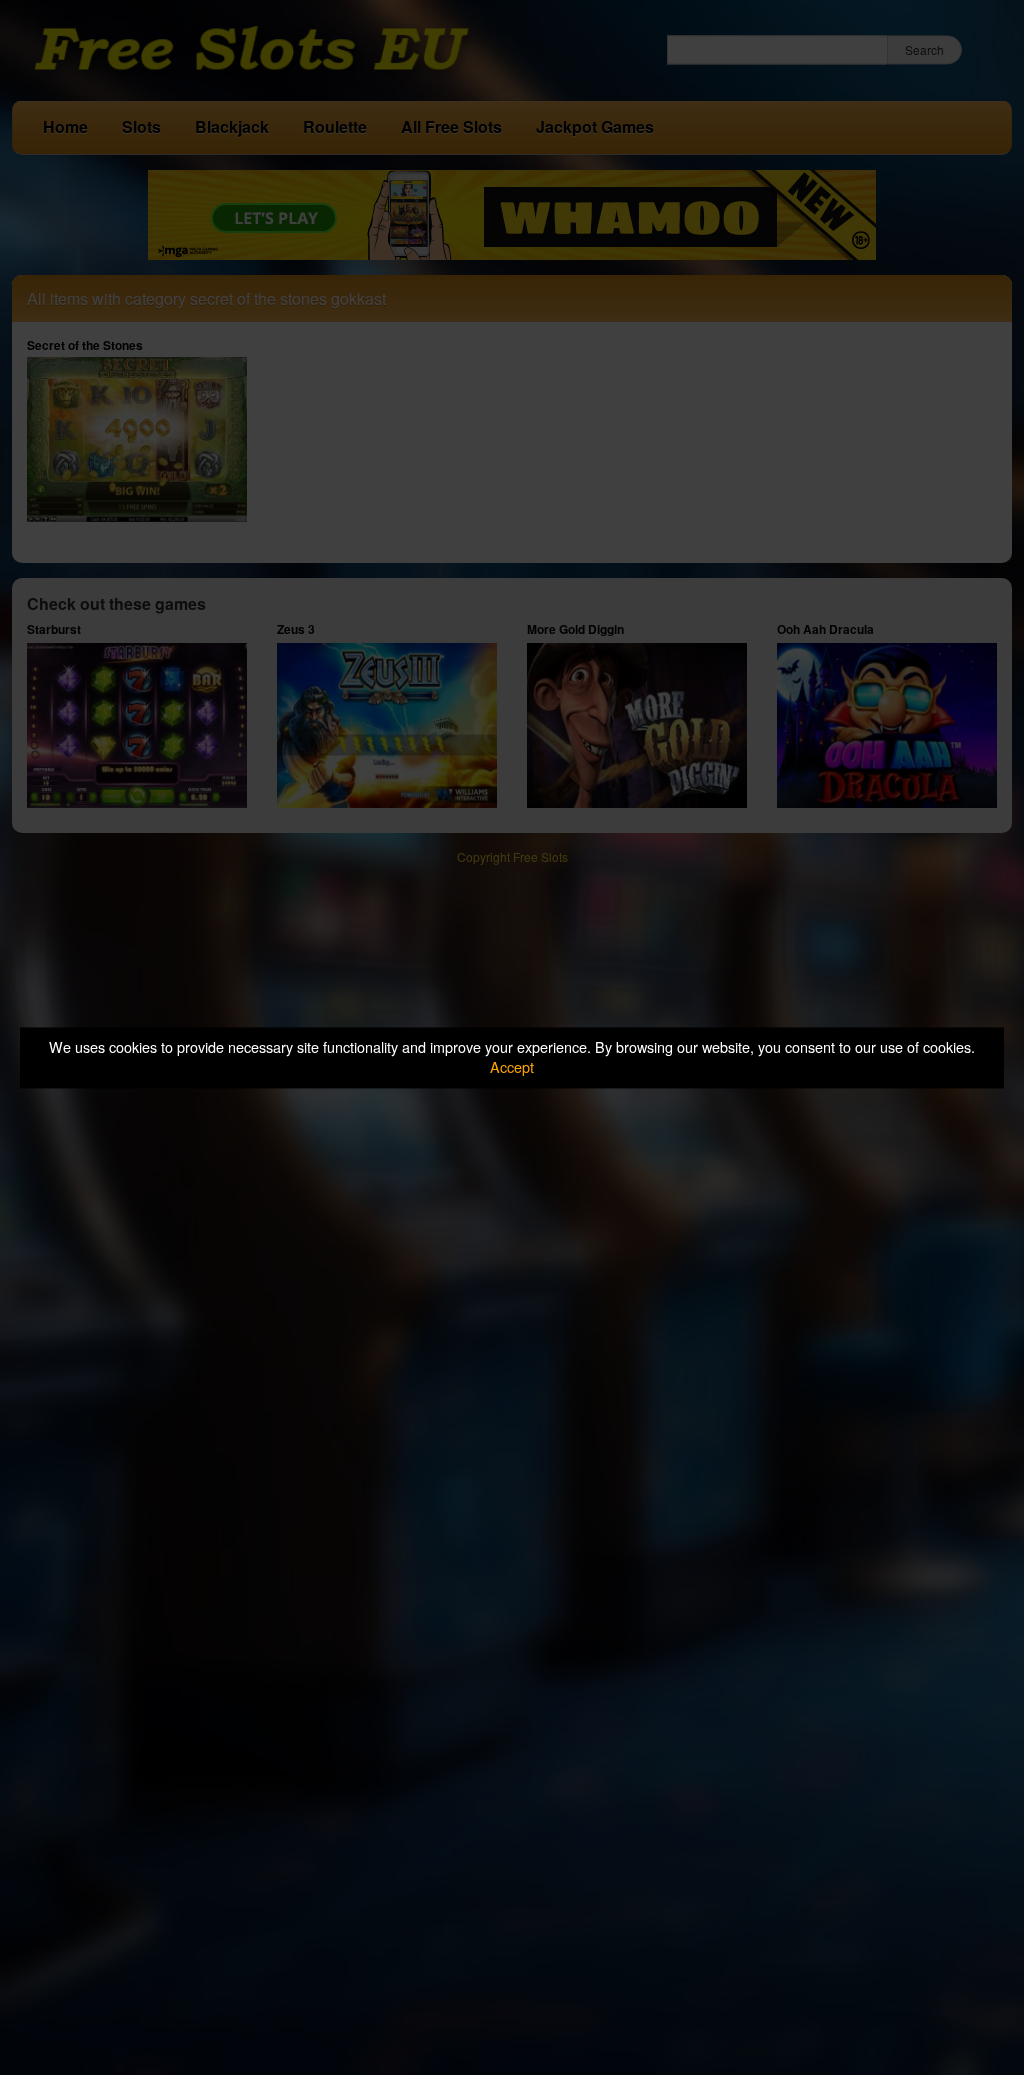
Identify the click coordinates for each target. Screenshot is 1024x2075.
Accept (512, 1067)
